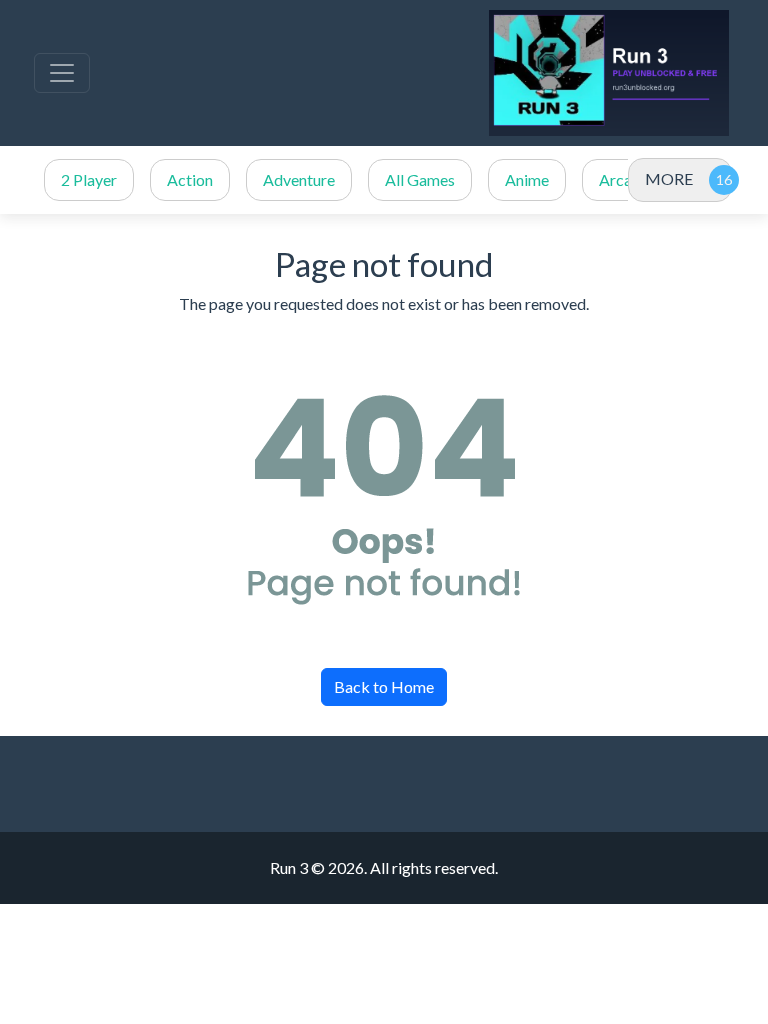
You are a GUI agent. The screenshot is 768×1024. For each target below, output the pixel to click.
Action (190, 179)
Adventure (299, 179)
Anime (527, 179)
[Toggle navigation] (62, 73)
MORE (669, 178)
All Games (420, 179)
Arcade (624, 179)
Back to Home (384, 686)
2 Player (89, 179)
